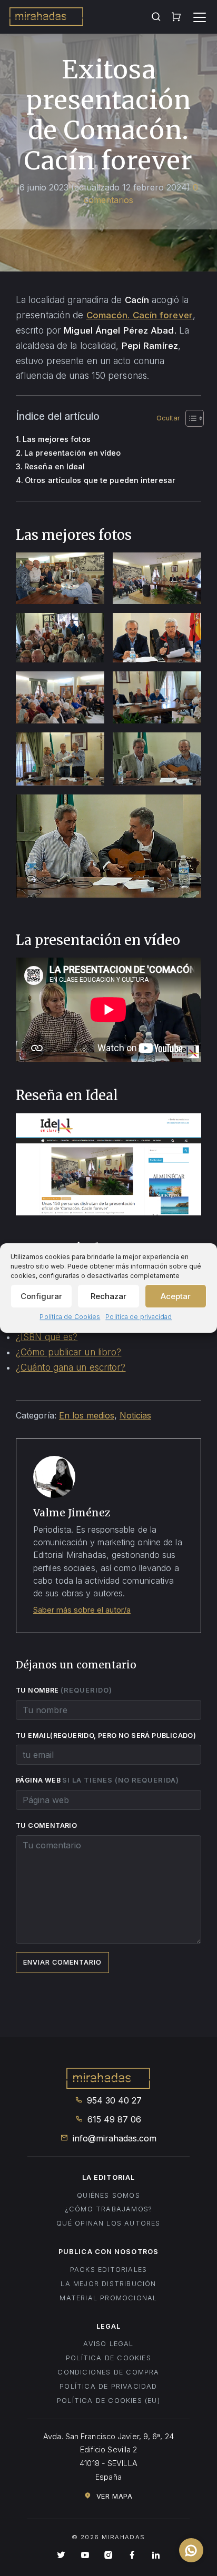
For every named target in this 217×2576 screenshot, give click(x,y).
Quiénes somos (108, 2195)
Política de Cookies (70, 1317)
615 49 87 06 (113, 2119)
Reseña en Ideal (55, 466)
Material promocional (108, 2298)
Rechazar (108, 1296)
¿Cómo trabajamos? (108, 2209)
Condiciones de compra (108, 2372)
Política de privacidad (139, 1317)
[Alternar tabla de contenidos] (177, 418)
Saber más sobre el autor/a (82, 1610)
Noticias (135, 1415)
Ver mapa (113, 2496)
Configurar (41, 1296)
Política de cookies (108, 2358)
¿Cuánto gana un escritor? (71, 1367)
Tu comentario (46, 1825)
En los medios (87, 1415)
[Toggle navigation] (200, 17)
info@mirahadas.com (113, 2138)
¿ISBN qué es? (47, 1337)
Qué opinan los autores (108, 2223)
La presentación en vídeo (72, 453)
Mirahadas (46, 18)
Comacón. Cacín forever (140, 315)
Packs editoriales (108, 2270)
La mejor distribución (108, 2284)
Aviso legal (108, 2344)
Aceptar (176, 1296)
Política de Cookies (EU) (108, 2401)
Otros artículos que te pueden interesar (100, 480)
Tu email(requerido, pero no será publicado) (107, 1735)
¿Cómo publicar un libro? (68, 1352)
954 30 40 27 (113, 2100)
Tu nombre (64, 1690)
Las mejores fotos (57, 439)
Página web (97, 1780)
